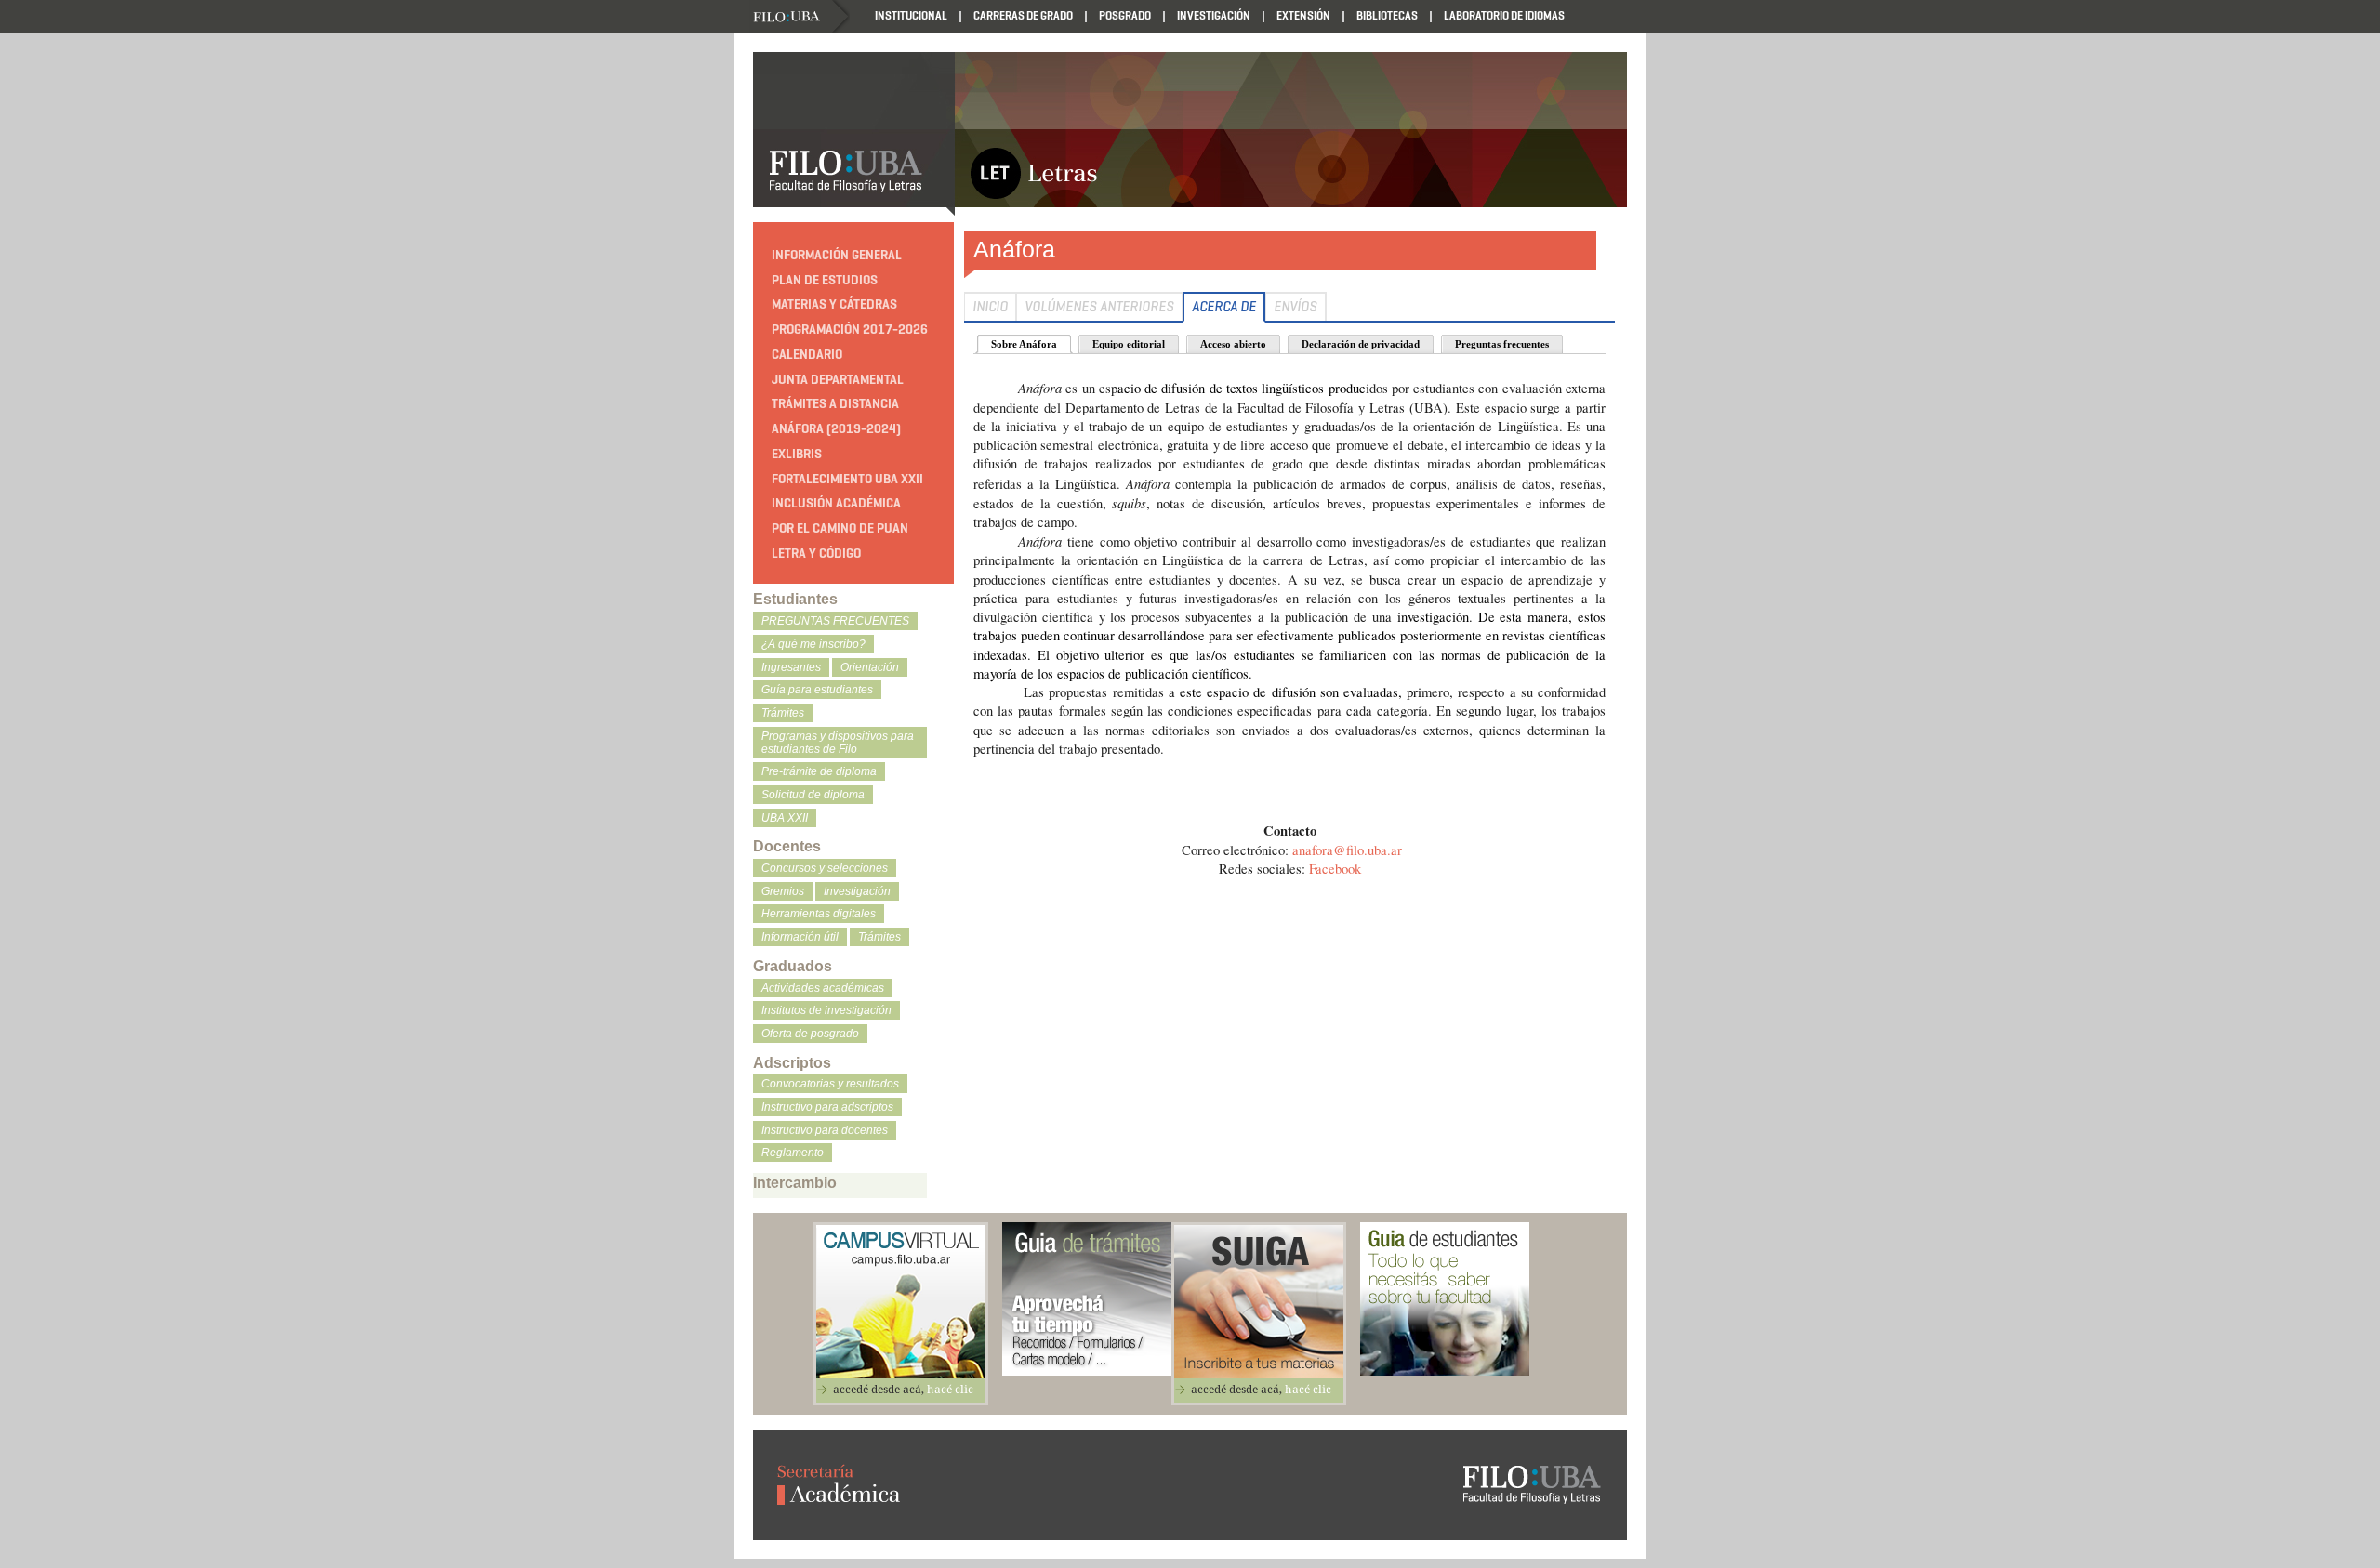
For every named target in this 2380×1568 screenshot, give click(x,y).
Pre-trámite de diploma (819, 771)
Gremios (783, 891)
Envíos (1296, 307)
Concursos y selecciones (825, 868)
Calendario (807, 355)
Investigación (1214, 15)
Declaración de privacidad (1361, 344)
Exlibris (797, 454)
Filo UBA (801, 17)
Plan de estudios (825, 280)
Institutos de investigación (826, 1010)
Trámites (783, 713)
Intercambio (795, 1183)
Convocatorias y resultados (830, 1084)
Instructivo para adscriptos (827, 1107)
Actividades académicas (823, 988)
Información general (837, 255)
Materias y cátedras (834, 304)
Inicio (990, 307)
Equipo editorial (1129, 344)
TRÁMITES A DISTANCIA (835, 404)
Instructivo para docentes (825, 1130)
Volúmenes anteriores (1099, 307)
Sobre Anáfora (1024, 344)
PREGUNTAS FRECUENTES (835, 621)
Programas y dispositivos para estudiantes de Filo (838, 743)
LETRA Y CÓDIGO (816, 553)
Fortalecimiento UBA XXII (847, 479)
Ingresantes (791, 667)
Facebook (1335, 869)
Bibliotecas (1387, 15)
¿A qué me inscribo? (813, 644)
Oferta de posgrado (810, 1034)
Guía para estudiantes (817, 690)
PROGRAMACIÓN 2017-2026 (850, 329)
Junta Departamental (838, 380)
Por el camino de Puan (840, 528)
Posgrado (1125, 15)
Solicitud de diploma (813, 795)
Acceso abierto (1233, 344)
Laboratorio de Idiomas (1504, 15)
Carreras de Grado (1023, 15)
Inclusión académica (836, 503)
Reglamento (793, 1153)
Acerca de (1224, 307)
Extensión (1303, 15)
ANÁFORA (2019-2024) (836, 429)
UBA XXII (785, 818)
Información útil (800, 937)
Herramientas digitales (819, 914)
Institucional (911, 15)
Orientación (870, 667)
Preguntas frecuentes (1502, 344)
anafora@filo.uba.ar (1347, 850)
